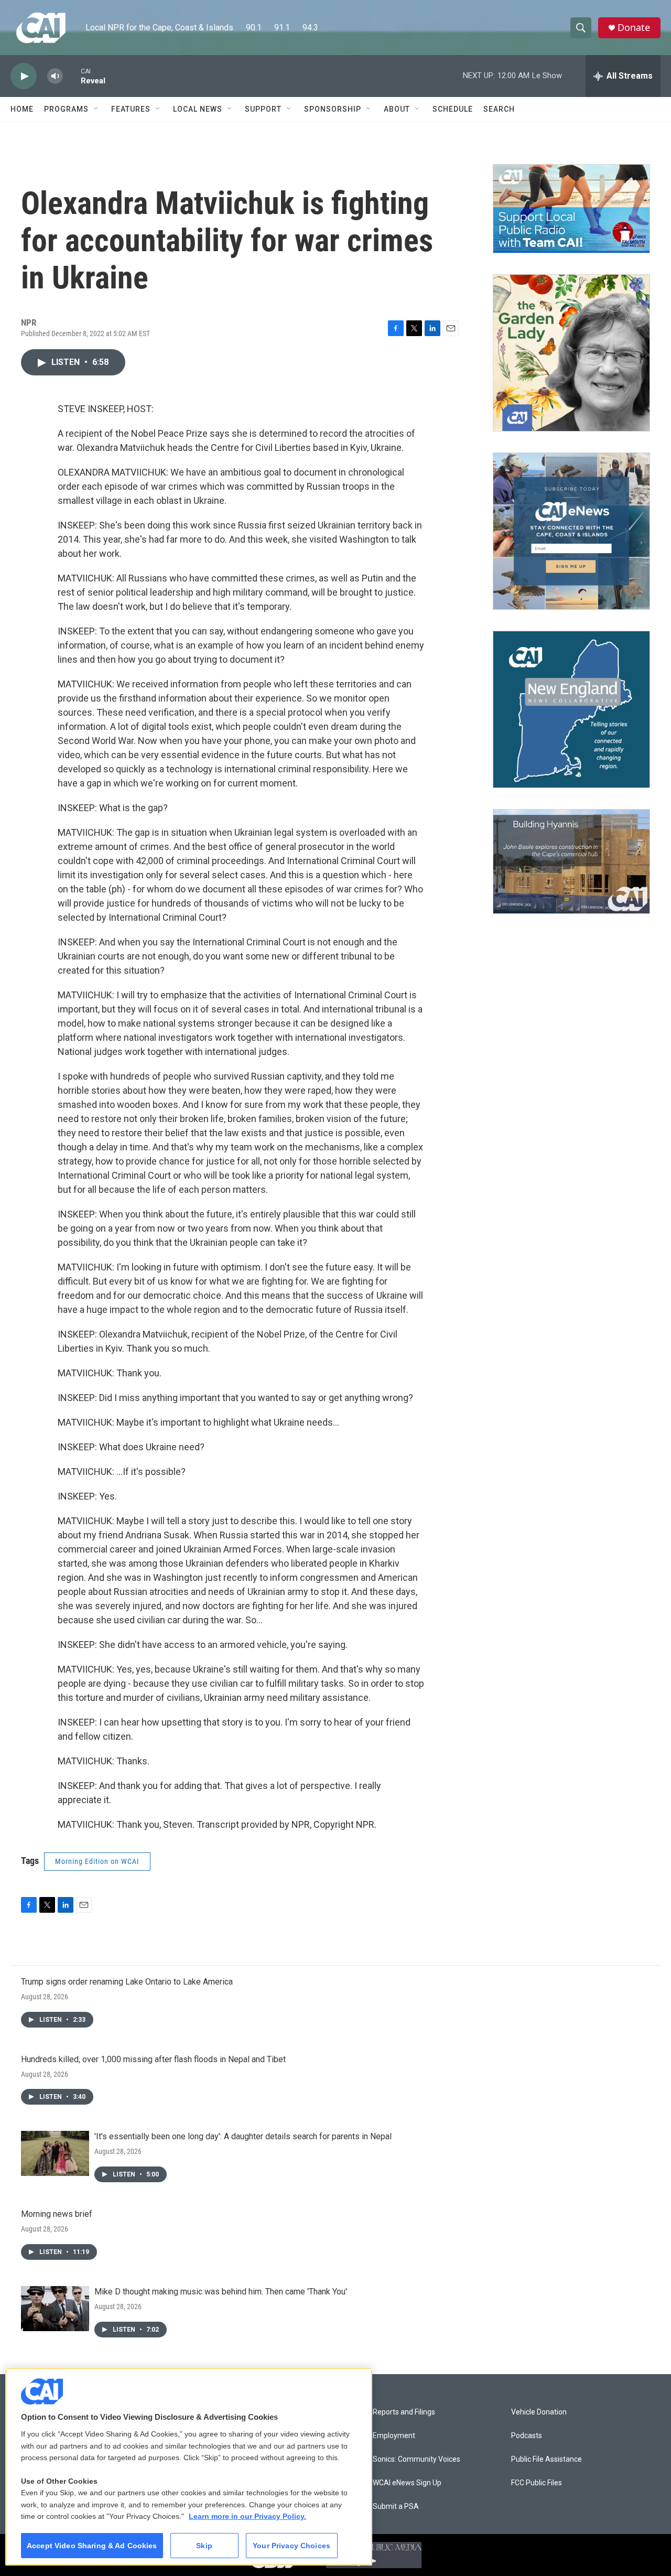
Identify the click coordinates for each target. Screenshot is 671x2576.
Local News (198, 109)
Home (22, 109)
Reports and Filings (404, 2412)
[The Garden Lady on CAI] (571, 353)
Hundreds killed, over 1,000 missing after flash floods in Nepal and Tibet (153, 2059)
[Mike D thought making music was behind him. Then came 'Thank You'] (55, 2309)
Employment (394, 2436)
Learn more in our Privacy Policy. (247, 2516)
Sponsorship (333, 109)
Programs (66, 109)
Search (499, 109)
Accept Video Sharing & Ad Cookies (92, 2546)
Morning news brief (57, 2214)
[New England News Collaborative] (571, 709)
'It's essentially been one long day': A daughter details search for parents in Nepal (243, 2136)
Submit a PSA (396, 2507)
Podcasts (527, 2436)
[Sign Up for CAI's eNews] (571, 531)
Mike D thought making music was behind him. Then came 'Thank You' (221, 2292)
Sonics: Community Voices (416, 2459)
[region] (189, 2467)
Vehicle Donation (539, 2412)
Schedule (453, 109)
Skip (204, 2546)
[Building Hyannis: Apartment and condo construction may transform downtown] (571, 862)
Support (263, 109)
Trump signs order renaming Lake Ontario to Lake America (127, 1982)
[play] (24, 76)
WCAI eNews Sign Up (407, 2483)
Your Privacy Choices (291, 2546)
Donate (634, 28)
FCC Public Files (537, 2483)
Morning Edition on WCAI (97, 1861)
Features (131, 109)
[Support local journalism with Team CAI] (571, 209)
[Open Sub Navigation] (96, 109)
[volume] (55, 76)
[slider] (72, 76)
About (397, 109)
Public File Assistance (546, 2459)
